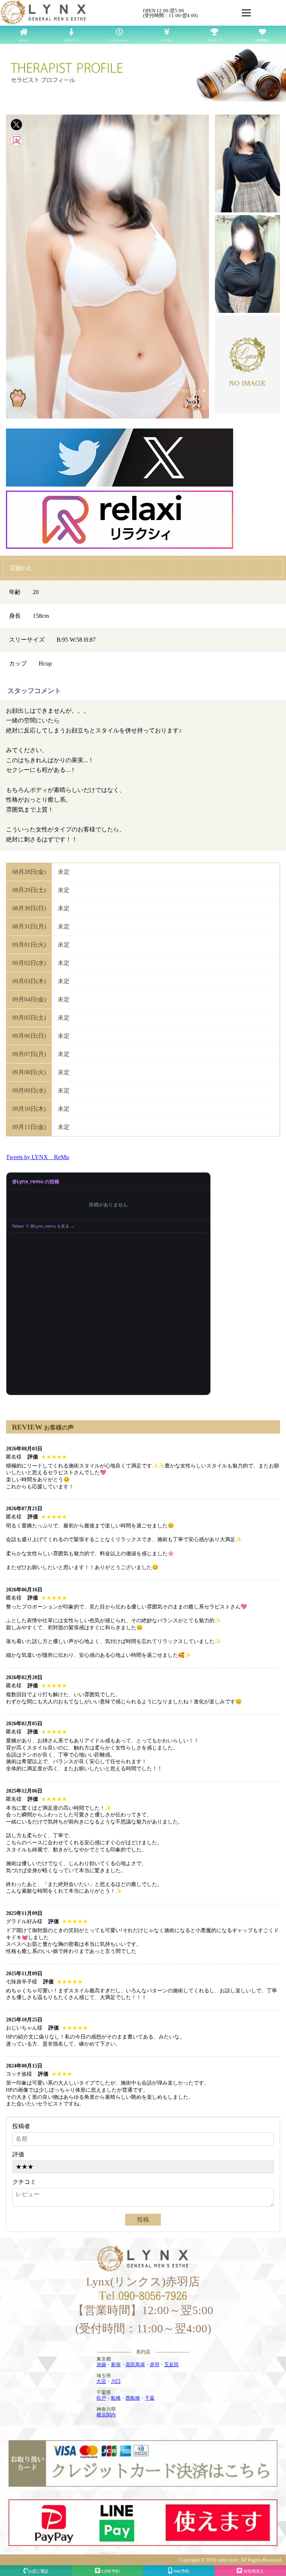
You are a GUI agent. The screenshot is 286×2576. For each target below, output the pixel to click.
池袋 (101, 2365)
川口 (116, 2381)
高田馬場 (135, 2365)
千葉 (150, 2398)
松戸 (101, 2398)
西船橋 (133, 2398)
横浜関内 (106, 2415)
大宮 (101, 2381)
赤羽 (155, 2365)
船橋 (116, 2398)
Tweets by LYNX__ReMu (37, 1157)
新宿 (116, 2365)
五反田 (171, 2365)
